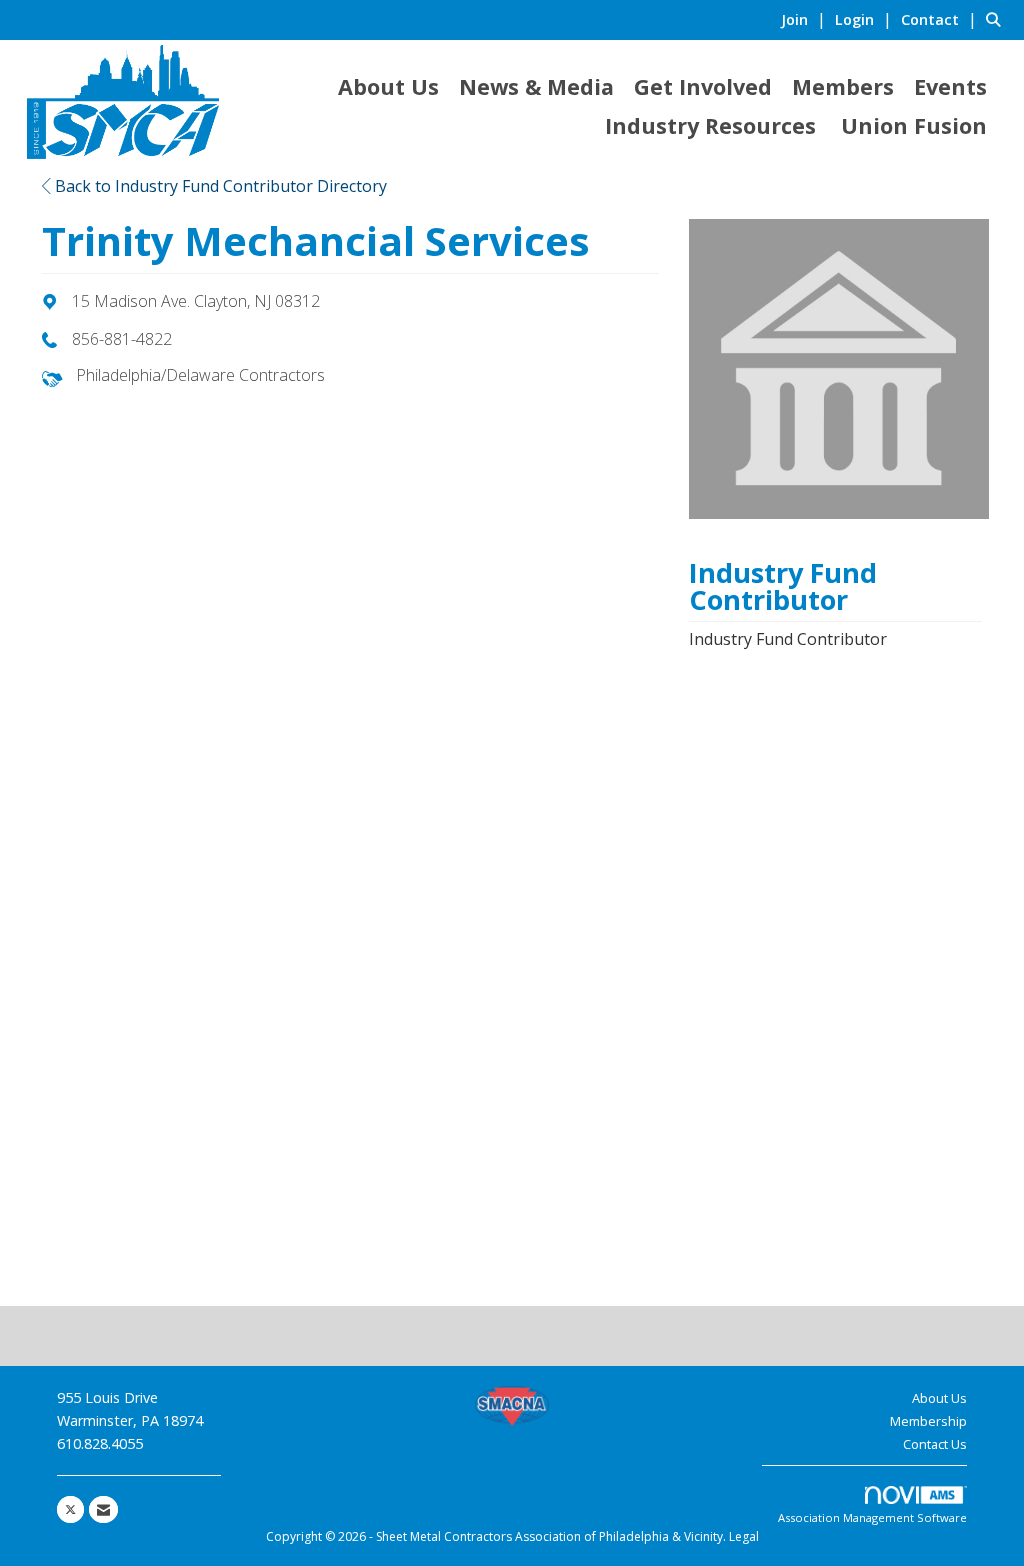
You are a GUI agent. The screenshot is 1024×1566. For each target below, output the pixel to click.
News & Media (536, 86)
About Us (388, 86)
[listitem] (806, 19)
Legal (744, 1536)
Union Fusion (914, 125)
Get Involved (703, 86)
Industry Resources (710, 125)
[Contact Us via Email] (103, 1509)
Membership (928, 1421)
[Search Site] (997, 19)
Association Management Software (872, 1517)
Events (950, 86)
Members (843, 86)
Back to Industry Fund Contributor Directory (219, 186)
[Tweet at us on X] (70, 1509)
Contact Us (935, 1444)
